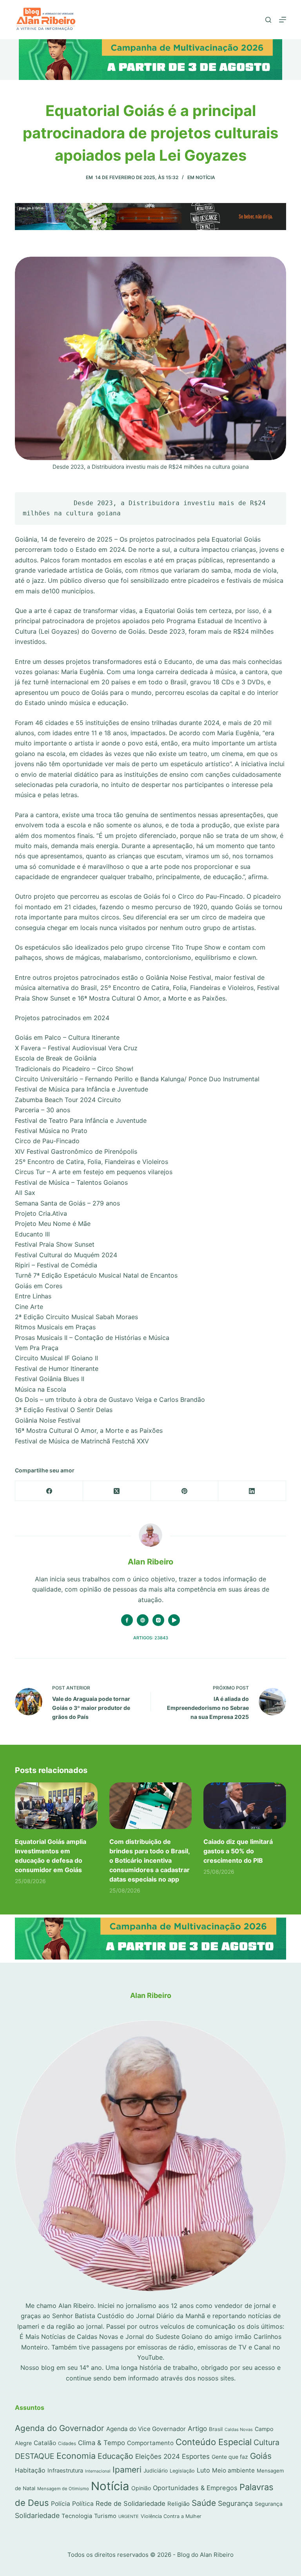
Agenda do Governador (60, 2428)
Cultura (267, 2442)
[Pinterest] (185, 1491)
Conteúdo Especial (214, 2442)
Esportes (196, 2456)
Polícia (61, 2504)
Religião (179, 2504)
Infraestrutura (65, 2471)
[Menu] (283, 20)
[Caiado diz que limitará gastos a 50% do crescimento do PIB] (245, 1806)
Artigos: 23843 (151, 1638)
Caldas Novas (239, 2429)
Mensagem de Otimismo (63, 2489)
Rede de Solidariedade (131, 2503)
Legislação (182, 2471)
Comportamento (150, 2443)
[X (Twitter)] (117, 1491)
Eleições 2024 (158, 2456)
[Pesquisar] (268, 20)
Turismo (105, 2516)
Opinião (141, 2488)
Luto (203, 2470)
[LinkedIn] (252, 1491)
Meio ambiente (233, 2470)
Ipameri (127, 2470)
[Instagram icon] (158, 1620)
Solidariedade (37, 2515)
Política (83, 2504)
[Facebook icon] (127, 1620)
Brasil (216, 2429)
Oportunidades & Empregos (195, 2488)
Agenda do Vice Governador (146, 2429)
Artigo (197, 2428)
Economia (76, 2456)
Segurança (235, 2503)
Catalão (45, 2443)
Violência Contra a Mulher (171, 2516)
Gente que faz (230, 2457)
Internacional (98, 2471)
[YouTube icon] (174, 1620)
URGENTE (129, 2516)
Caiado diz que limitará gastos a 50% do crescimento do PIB (238, 1851)
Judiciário (156, 2471)
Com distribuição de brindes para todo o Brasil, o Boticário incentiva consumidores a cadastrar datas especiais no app (150, 1860)
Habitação (30, 2470)
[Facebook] (49, 1491)
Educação (115, 2456)
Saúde (204, 2503)
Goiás (261, 2456)
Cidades (67, 2444)
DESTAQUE (35, 2456)
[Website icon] (143, 1620)
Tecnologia (77, 2516)
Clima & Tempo (102, 2443)
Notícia (205, 177)
